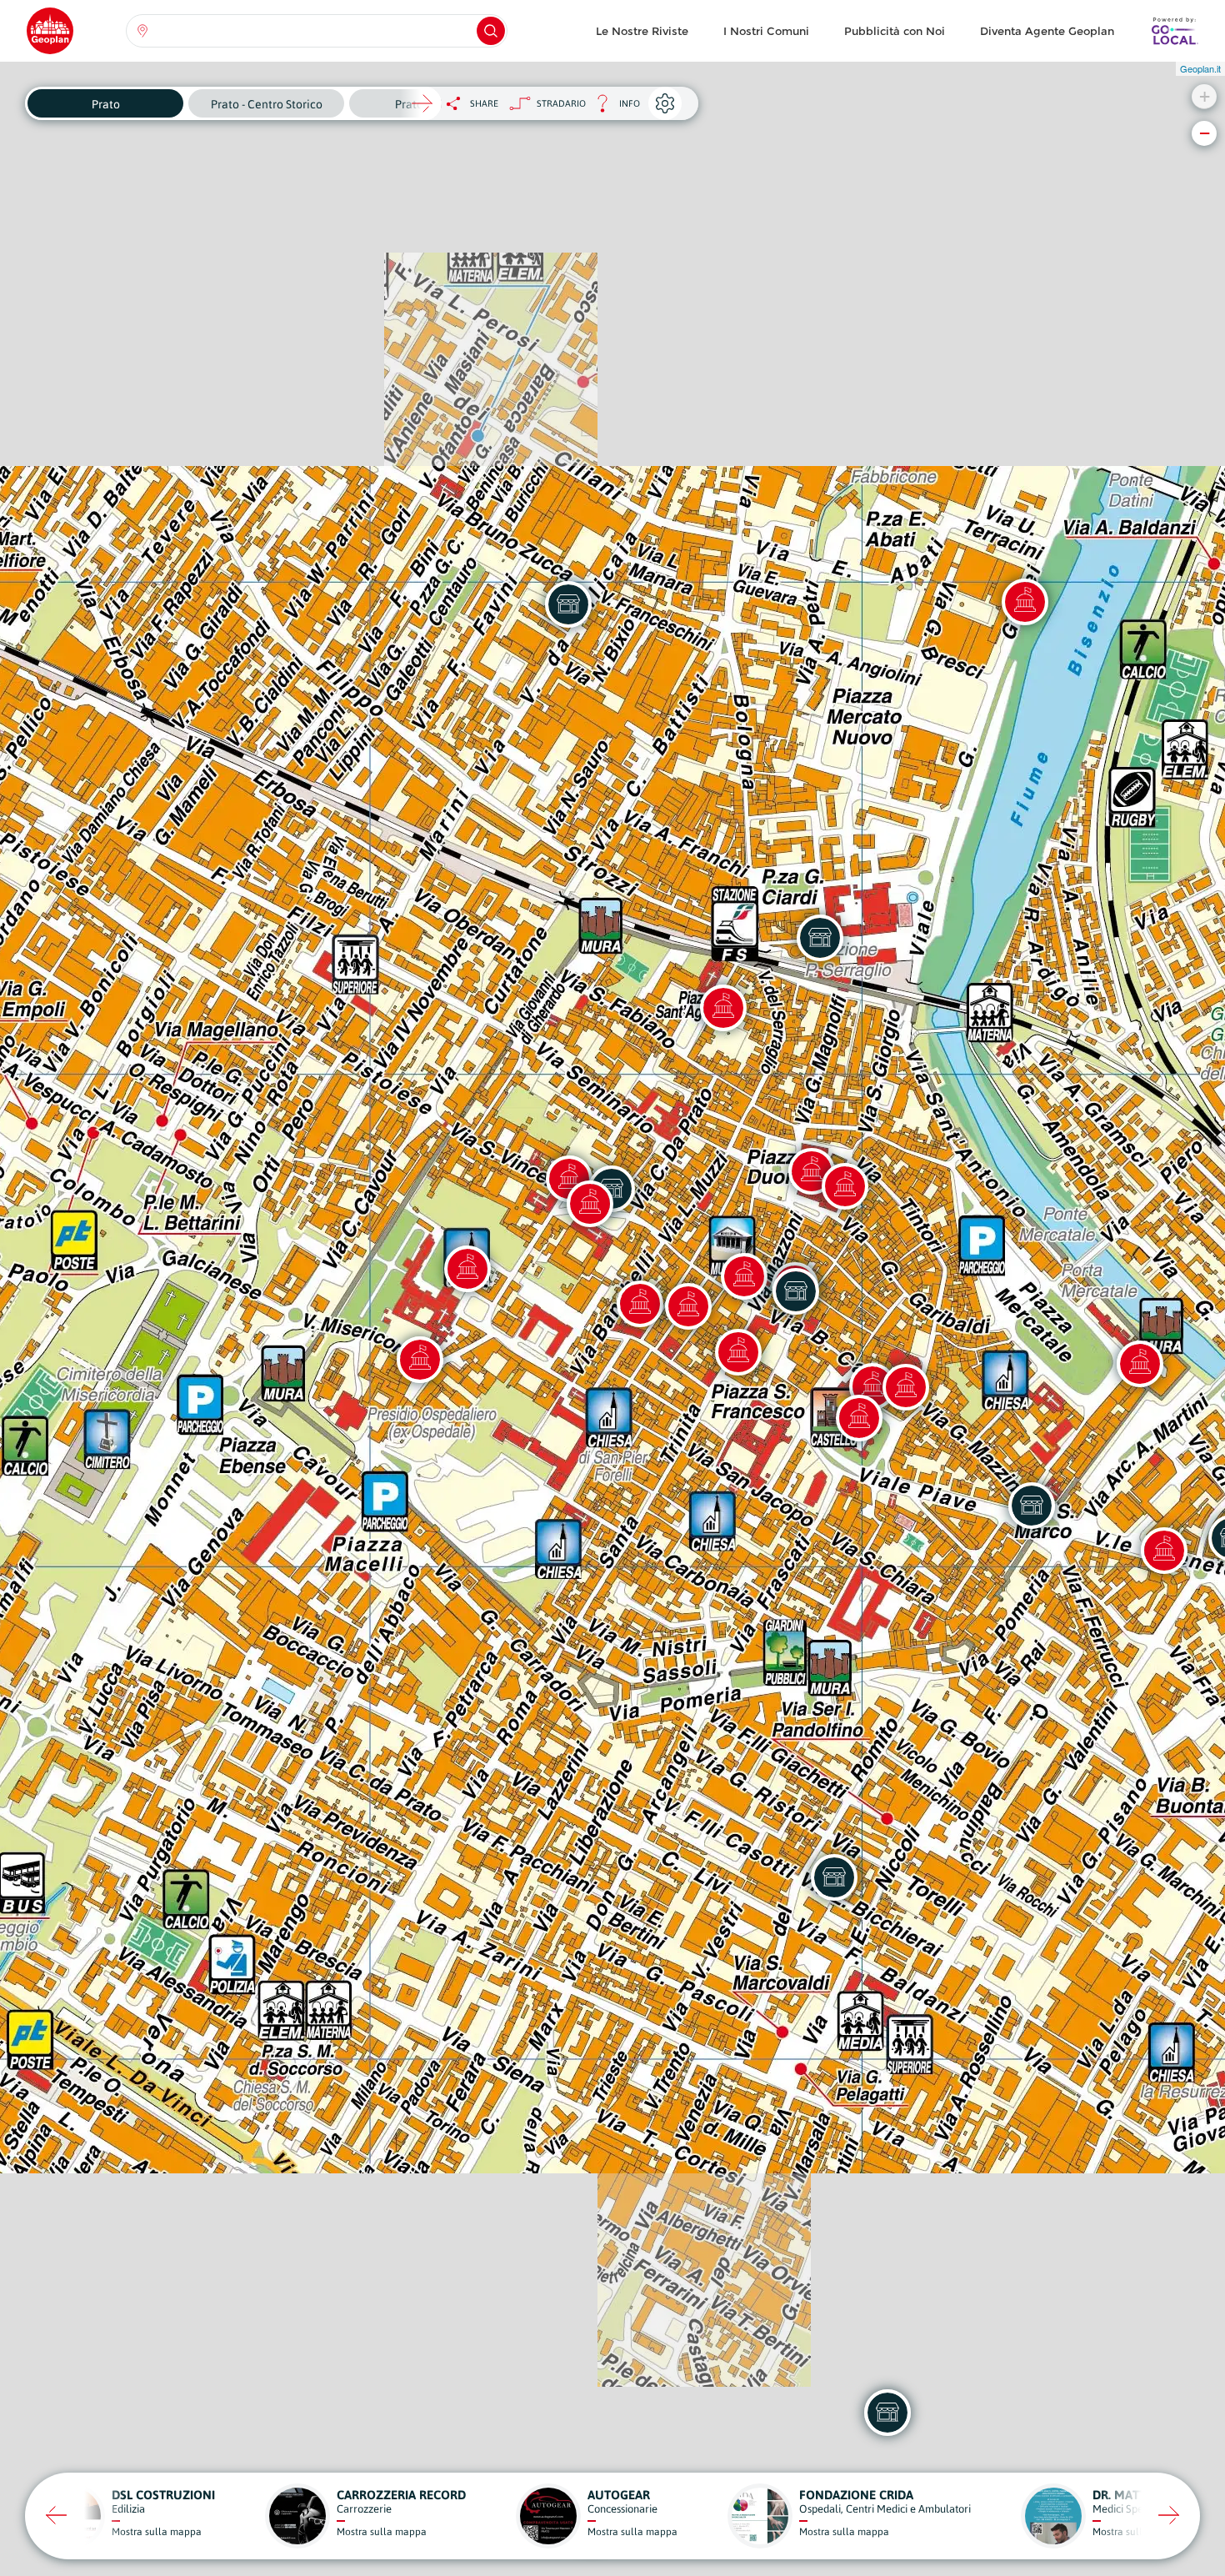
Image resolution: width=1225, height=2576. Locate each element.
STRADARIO (561, 103)
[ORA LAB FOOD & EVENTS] (834, 1877)
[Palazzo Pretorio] (744, 1276)
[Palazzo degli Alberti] (640, 1304)
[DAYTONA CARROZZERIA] (887, 2413)
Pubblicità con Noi (895, 31)
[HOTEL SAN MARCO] (1032, 1506)
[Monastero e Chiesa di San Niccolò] (467, 1269)
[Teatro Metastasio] (906, 1387)
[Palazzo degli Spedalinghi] (420, 1360)
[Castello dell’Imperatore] (859, 1418)
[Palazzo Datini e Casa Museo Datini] (688, 1306)
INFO (613, 108)
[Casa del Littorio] (1140, 1364)
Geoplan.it (1200, 68)
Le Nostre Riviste (642, 31)
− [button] (1205, 133)
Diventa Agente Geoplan (1047, 31)
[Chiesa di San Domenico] (590, 1204)
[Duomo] (845, 1186)
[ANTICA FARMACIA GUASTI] (796, 1291)
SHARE (484, 103)
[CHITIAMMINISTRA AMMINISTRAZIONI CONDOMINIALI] (568, 604)
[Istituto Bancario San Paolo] (1164, 1551)
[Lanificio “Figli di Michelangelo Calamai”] (1025, 602)
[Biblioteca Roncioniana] (738, 1352)
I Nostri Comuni (766, 31)
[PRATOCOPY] (820, 938)
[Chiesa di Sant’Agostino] (723, 1008)
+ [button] (1205, 96)
